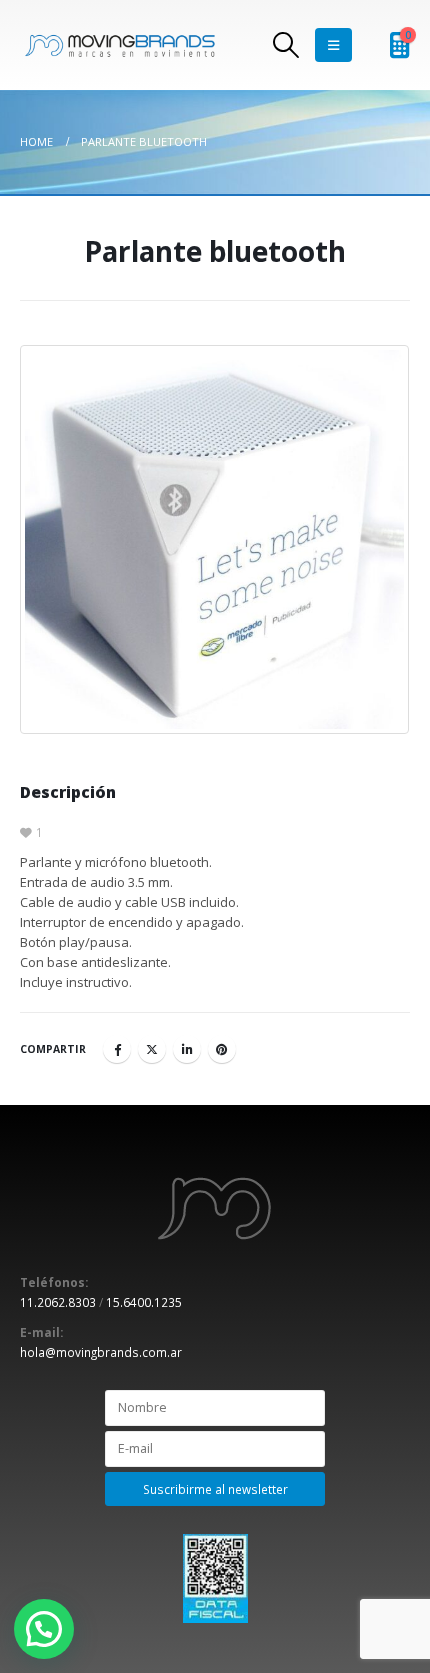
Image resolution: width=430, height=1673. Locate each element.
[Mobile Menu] (333, 45)
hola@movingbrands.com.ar (101, 1352)
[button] (44, 1629)
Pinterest (222, 1049)
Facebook (117, 1049)
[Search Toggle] (285, 45)
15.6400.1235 (144, 1302)
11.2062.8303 (58, 1302)
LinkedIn (187, 1049)
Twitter (152, 1049)
